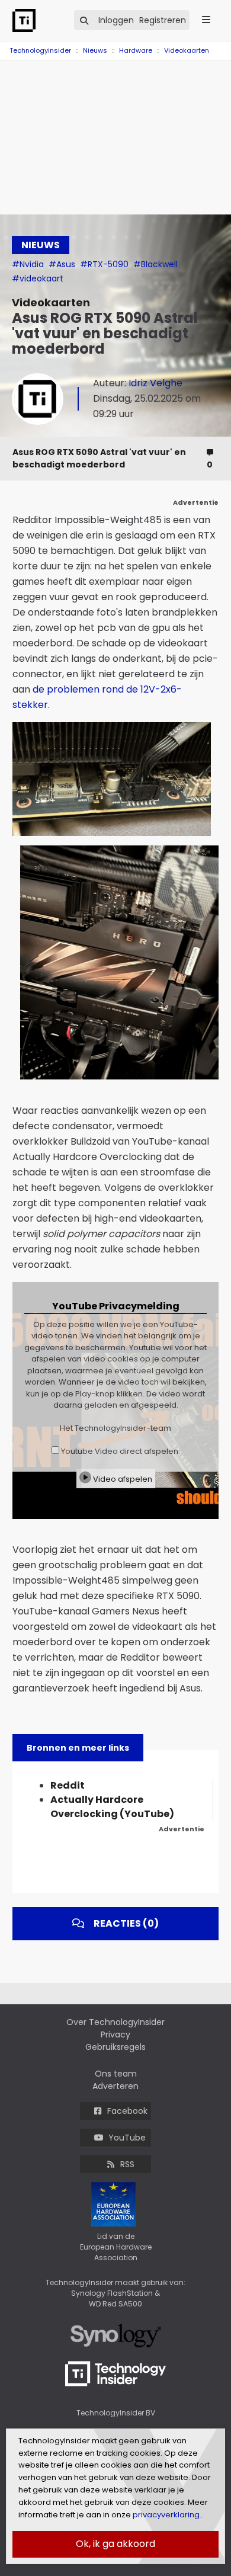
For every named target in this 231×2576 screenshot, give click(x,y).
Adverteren (115, 2086)
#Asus (63, 264)
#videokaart (38, 278)
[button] (200, 733)
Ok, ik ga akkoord (115, 2544)
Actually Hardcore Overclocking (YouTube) (112, 1807)
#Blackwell (155, 264)
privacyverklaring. (166, 2515)
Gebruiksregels (115, 2047)
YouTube (127, 2138)
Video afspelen (122, 1479)
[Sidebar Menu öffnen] (206, 20)
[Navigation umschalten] (8, 44)
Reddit (68, 1785)
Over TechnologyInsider (115, 2022)
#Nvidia (29, 264)
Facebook (127, 2111)
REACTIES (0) (126, 1923)
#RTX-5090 (105, 264)
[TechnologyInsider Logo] (30, 20)
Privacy (115, 2034)
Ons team (116, 2074)
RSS (127, 2164)
